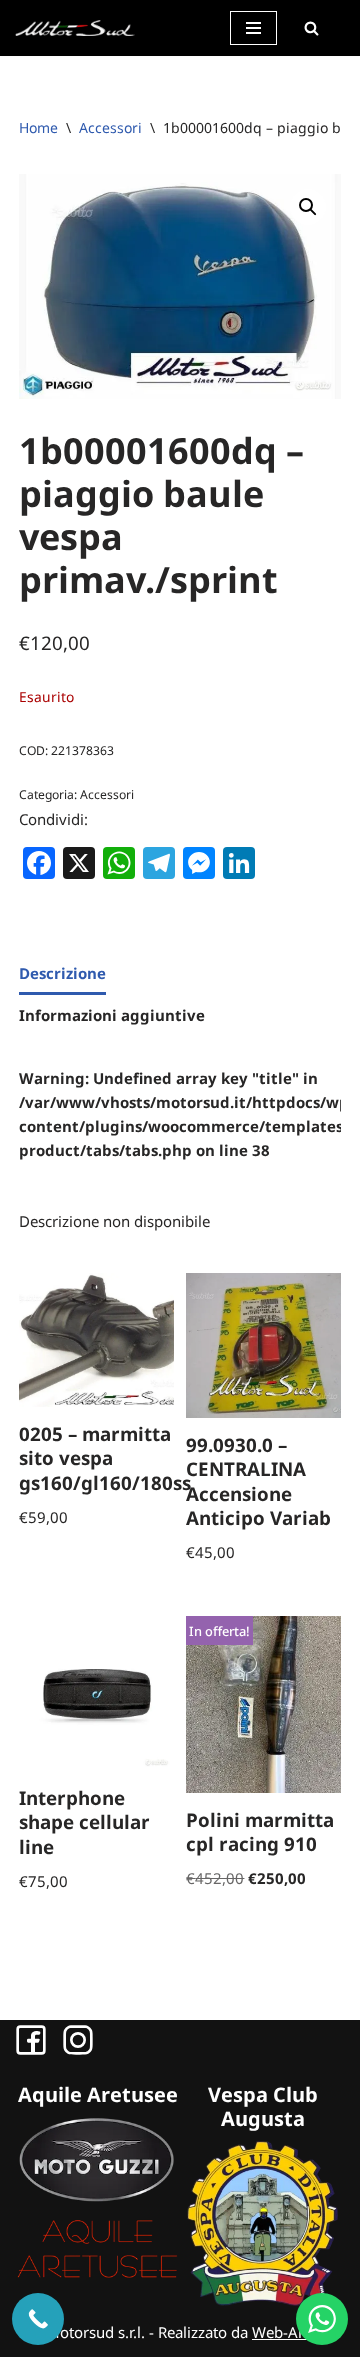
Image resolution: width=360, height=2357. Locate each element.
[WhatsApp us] (322, 2319)
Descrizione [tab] (62, 973)
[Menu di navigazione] (253, 28)
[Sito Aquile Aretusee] (97, 2276)
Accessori (110, 127)
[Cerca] (311, 28)
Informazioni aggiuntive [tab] (112, 1015)
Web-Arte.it (291, 2332)
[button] (308, 207)
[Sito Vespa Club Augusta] (262, 2300)
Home (38, 127)
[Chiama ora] (38, 2319)
